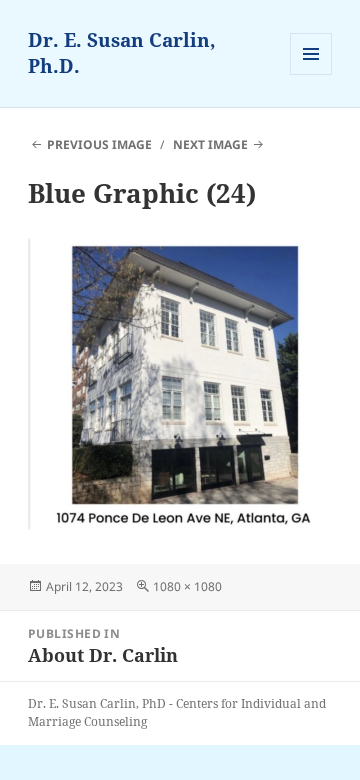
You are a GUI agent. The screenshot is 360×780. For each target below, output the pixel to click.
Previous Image (99, 144)
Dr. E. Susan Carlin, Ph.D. (122, 53)
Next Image (210, 144)
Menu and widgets (311, 74)
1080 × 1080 (187, 586)
